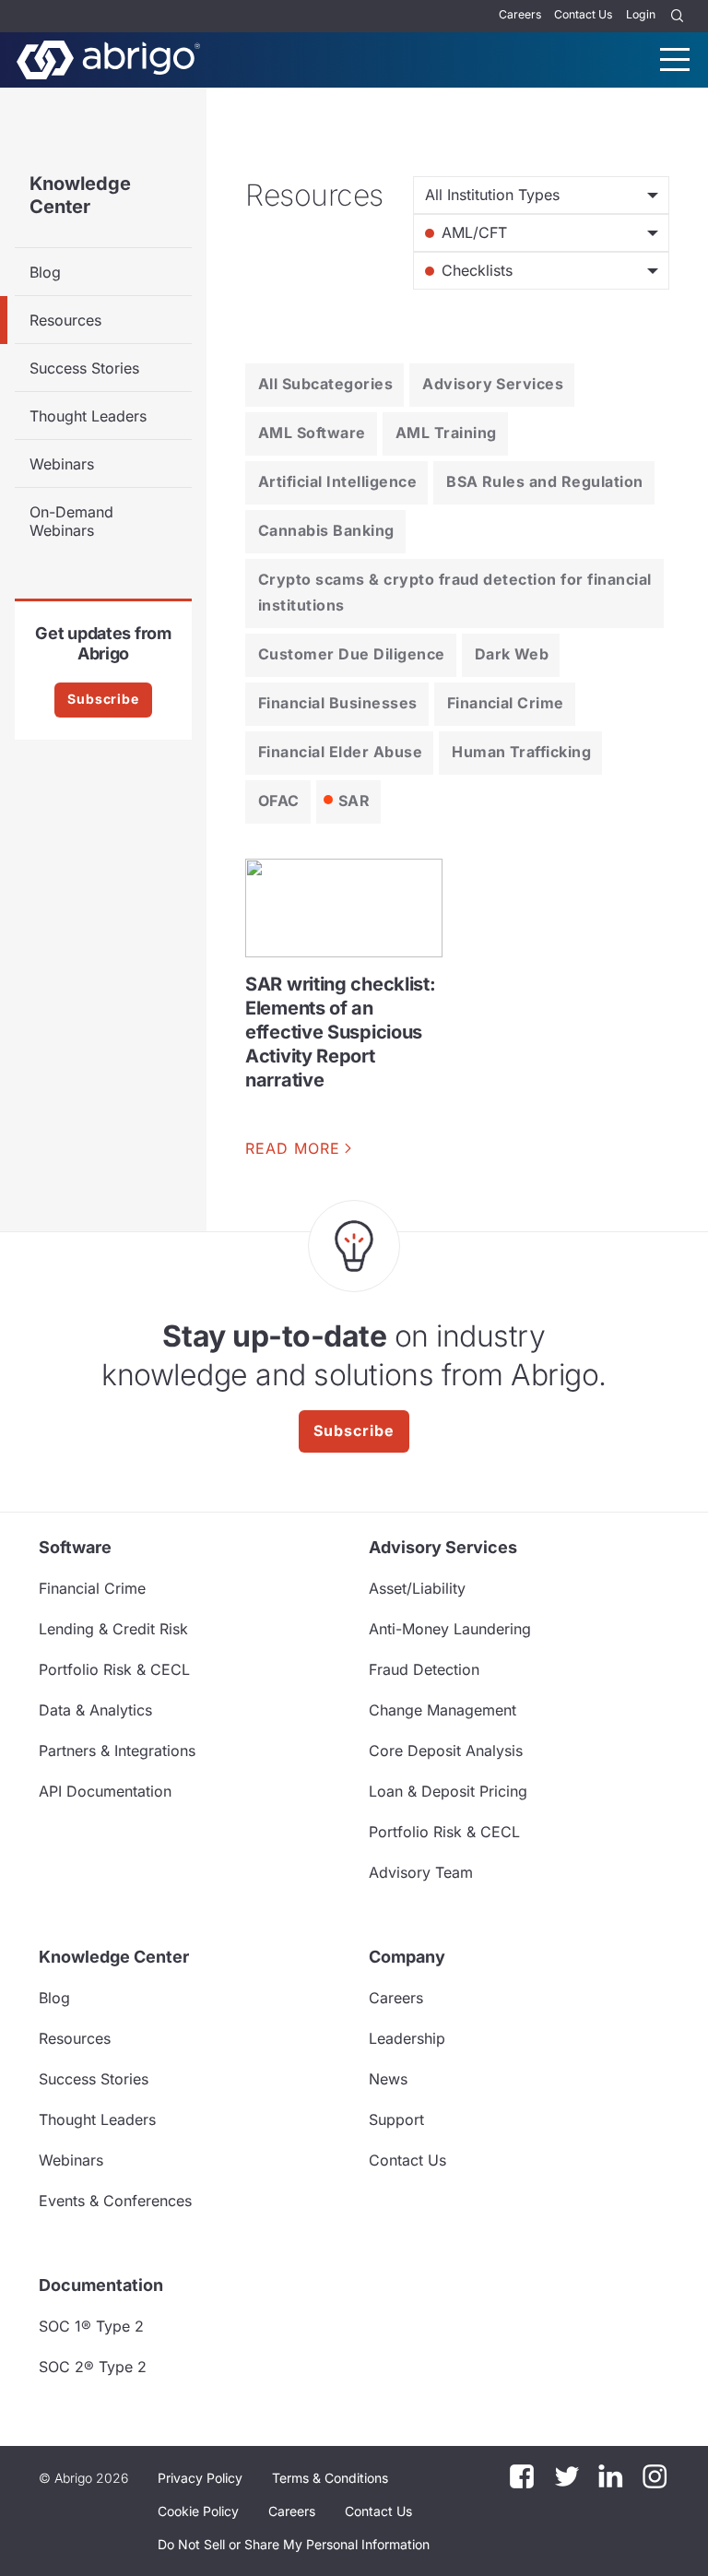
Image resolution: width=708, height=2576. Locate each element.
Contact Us (583, 14)
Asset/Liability (417, 1588)
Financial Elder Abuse (340, 752)
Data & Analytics (95, 1710)
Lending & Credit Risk (113, 1629)
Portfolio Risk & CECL (114, 1669)
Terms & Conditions (330, 2478)
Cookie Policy (198, 2511)
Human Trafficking (521, 752)
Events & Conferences (115, 2201)
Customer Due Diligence (352, 654)
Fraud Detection (424, 1669)
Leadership (407, 2038)
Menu (675, 59)
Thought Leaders (88, 416)
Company (407, 1957)
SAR (354, 801)
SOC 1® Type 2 (91, 2326)
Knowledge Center (80, 195)
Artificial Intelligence (337, 481)
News (388, 2079)
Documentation (101, 2285)
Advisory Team (421, 1872)
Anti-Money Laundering (450, 1629)
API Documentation (105, 1791)
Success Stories (84, 368)
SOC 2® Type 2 (93, 2367)
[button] (294, 2545)
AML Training (446, 433)
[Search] (678, 16)
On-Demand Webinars (71, 521)
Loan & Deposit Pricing (448, 1791)
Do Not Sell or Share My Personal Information (294, 2544)
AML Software (312, 433)
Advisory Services (493, 384)
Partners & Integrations (117, 1751)
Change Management (442, 1710)
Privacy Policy (200, 2478)
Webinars (62, 464)
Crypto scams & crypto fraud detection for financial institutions (454, 592)
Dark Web (512, 654)
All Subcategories (325, 384)
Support (396, 2119)
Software (75, 1547)
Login (641, 14)
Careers (520, 14)
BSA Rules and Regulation (545, 481)
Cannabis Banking (326, 530)
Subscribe (103, 699)
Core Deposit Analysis (446, 1751)
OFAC (279, 801)
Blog (45, 272)
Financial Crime (506, 703)
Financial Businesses (338, 703)
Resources (65, 320)
